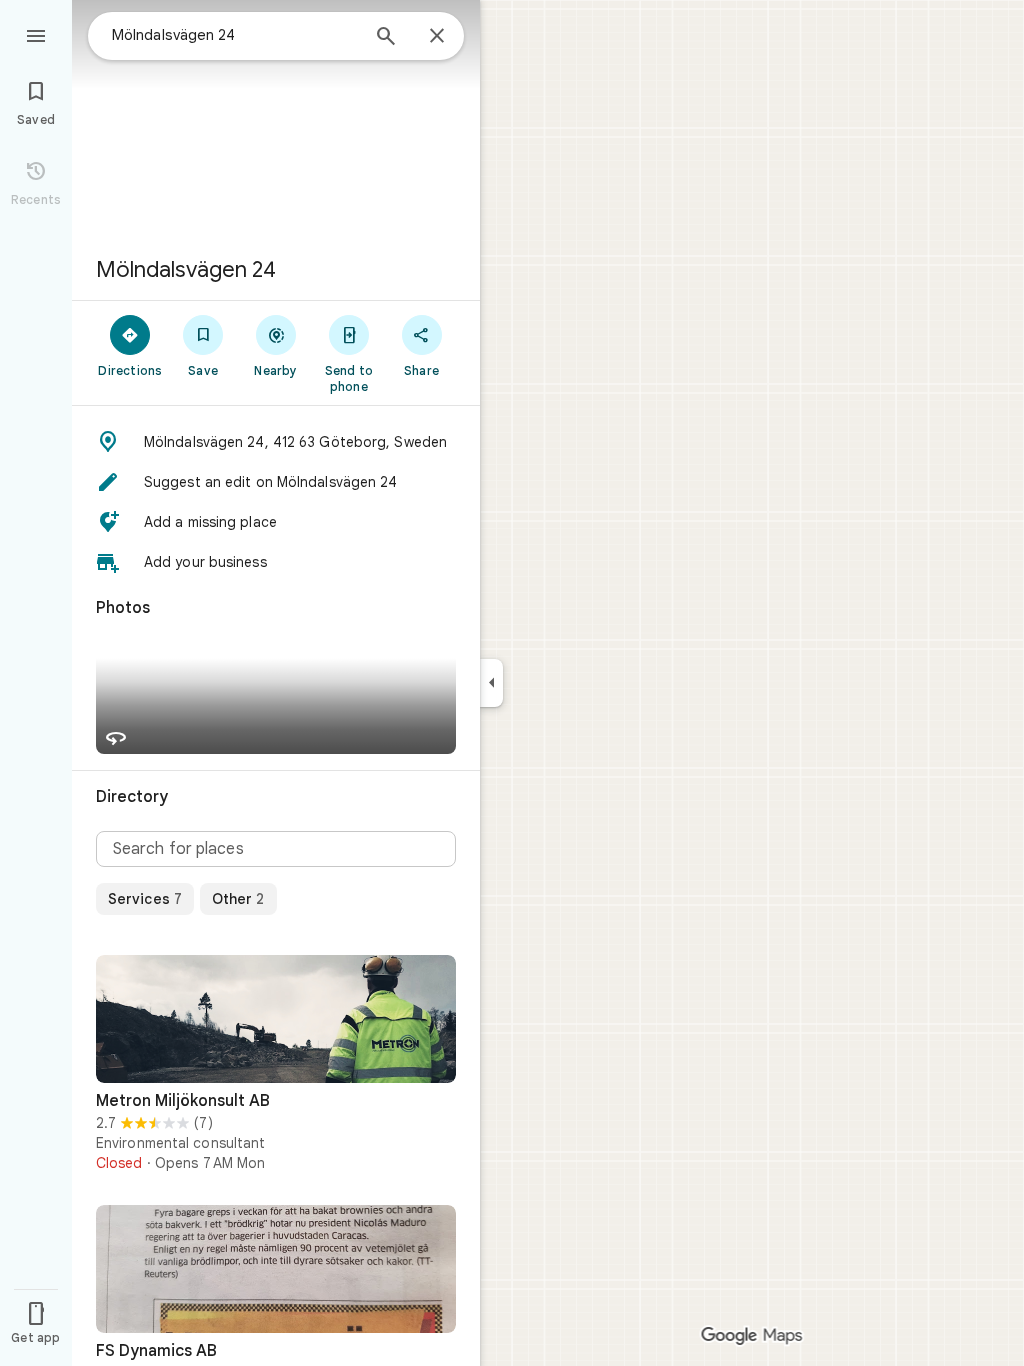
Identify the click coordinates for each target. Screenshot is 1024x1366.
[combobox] (235, 35)
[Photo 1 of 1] (276, 1019)
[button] (276, 442)
